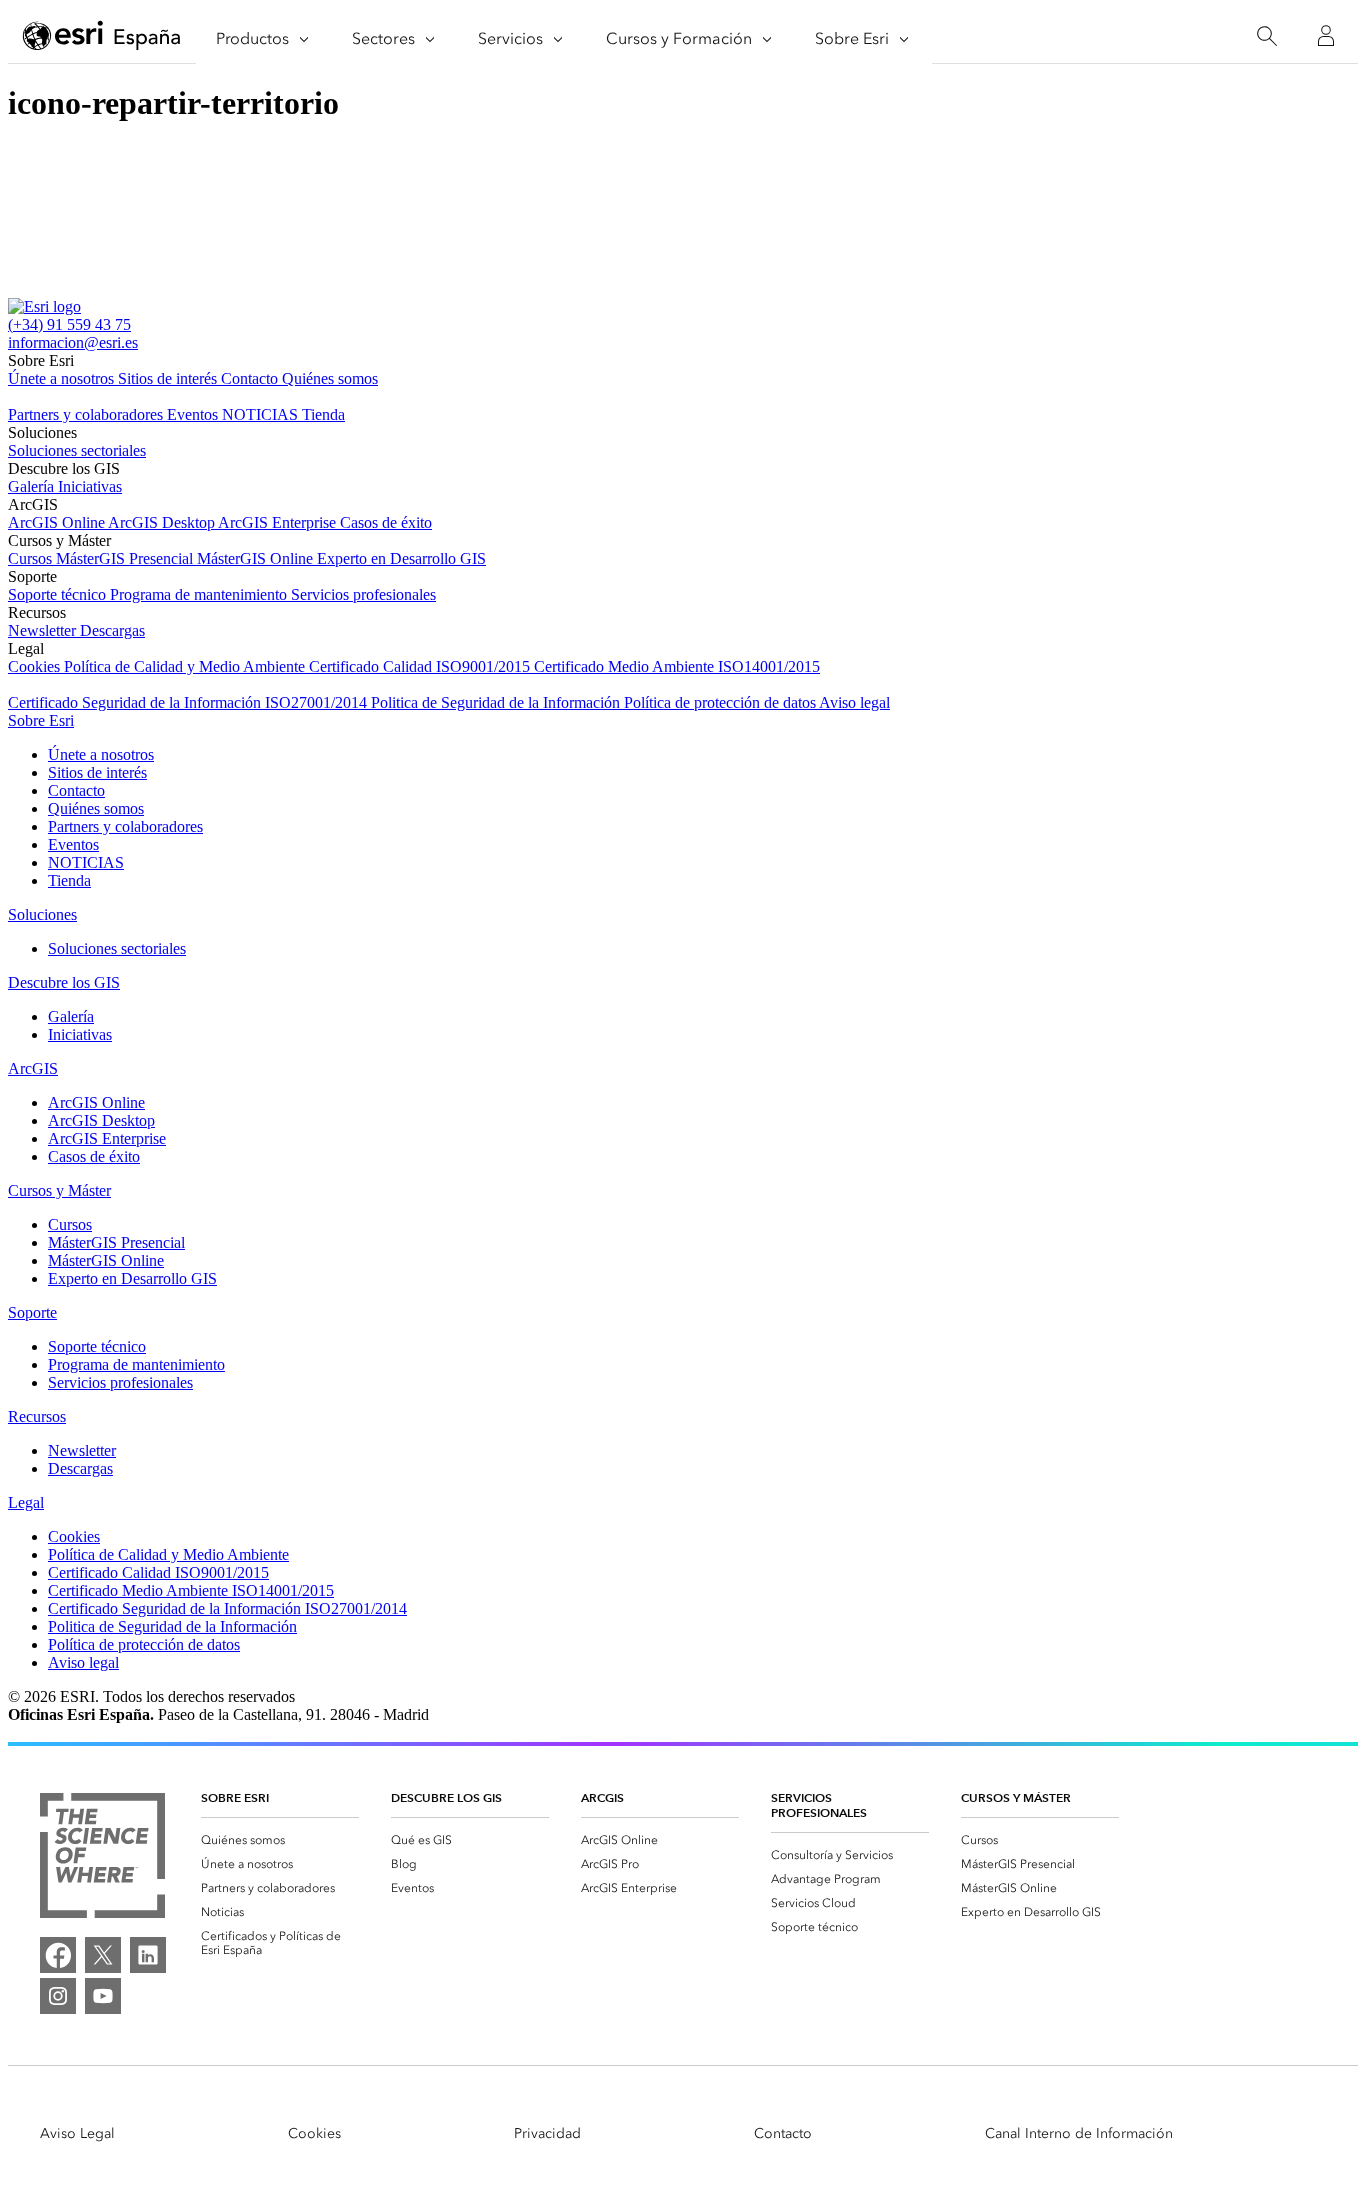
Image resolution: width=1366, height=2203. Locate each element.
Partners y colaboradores (87, 414)
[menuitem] (280, 1840)
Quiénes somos (330, 378)
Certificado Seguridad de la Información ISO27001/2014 (189, 702)
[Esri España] (102, 37)
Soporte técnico (59, 594)
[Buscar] (1266, 36)
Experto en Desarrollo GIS (401, 558)
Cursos (32, 558)
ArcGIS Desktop (163, 522)
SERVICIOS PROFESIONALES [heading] (819, 1805)
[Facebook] (58, 1955)
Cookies (36, 666)
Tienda (323, 414)
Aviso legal (854, 702)
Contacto (251, 378)
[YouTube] (103, 1996)
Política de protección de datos (721, 702)
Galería (33, 486)
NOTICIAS (262, 414)
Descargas (112, 630)
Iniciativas (90, 486)
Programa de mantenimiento (200, 594)
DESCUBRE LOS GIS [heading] (446, 1797)
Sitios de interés (169, 378)
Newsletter (44, 630)
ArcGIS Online (58, 522)
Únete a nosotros (63, 378)
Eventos (194, 414)
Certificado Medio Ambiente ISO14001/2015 (677, 666)
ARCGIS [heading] (602, 1797)
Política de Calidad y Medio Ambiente (186, 666)
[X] (103, 1955)
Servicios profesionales (363, 594)
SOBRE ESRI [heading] (235, 1797)
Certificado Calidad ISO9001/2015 (421, 666)
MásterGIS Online (257, 558)
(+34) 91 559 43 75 (69, 324)
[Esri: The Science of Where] (102, 1857)
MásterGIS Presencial (126, 558)
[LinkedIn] (148, 1955)
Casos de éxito (386, 522)
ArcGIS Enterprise (279, 522)
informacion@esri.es (73, 342)
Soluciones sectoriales (77, 450)
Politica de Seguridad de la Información (497, 702)
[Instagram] (58, 1996)
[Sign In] (1326, 36)
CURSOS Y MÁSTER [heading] (1016, 1797)
